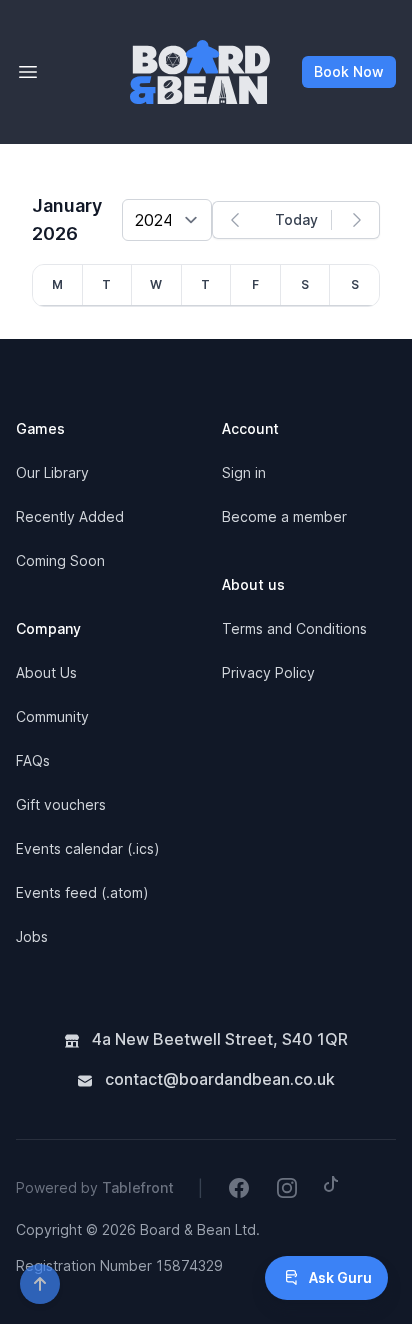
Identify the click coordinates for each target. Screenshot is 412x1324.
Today (296, 219)
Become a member (284, 516)
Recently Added (70, 516)
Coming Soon (60, 560)
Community (52, 716)
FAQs (33, 760)
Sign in (244, 472)
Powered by (95, 1187)
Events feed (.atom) (82, 892)
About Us (46, 672)
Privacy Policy (268, 672)
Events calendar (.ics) (88, 848)
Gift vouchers (61, 804)
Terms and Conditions (294, 628)
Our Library (52, 472)
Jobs (32, 936)
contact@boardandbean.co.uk (218, 1079)
